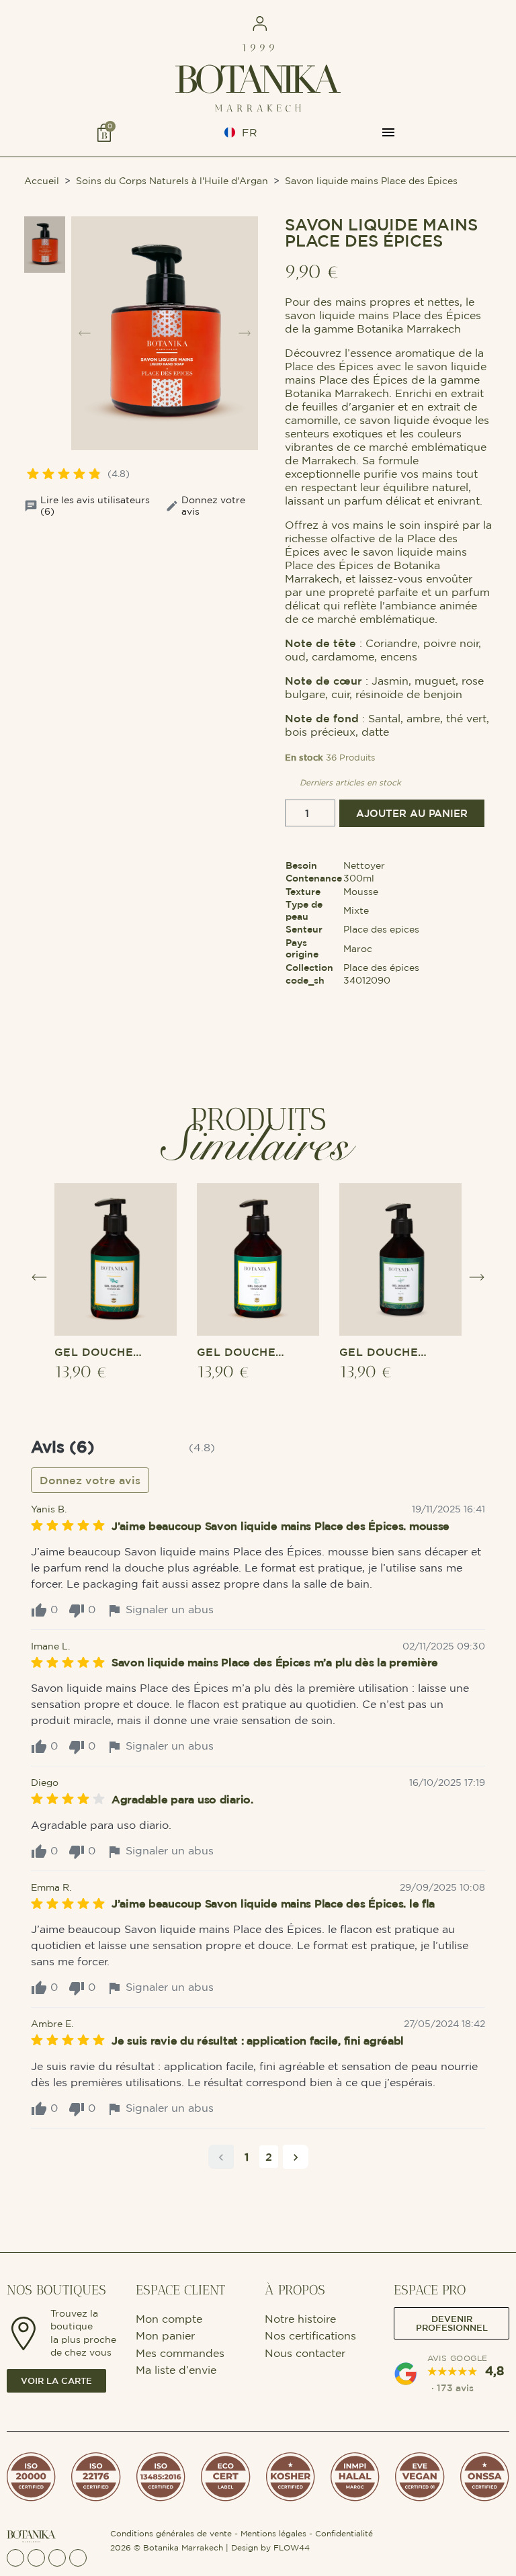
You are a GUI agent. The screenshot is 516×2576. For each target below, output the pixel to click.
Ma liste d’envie (176, 2370)
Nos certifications (310, 2335)
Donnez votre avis (213, 506)
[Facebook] (15, 2558)
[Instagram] (36, 2558)
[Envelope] (57, 2558)
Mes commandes (180, 2353)
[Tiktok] (78, 2558)
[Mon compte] (260, 24)
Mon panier (165, 2335)
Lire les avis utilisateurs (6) (95, 506)
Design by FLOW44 (270, 2547)
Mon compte (171, 2319)
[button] (125, 24)
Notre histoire (300, 2319)
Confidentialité (344, 2533)
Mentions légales (273, 2533)
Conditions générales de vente (171, 2533)
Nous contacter (305, 2353)
